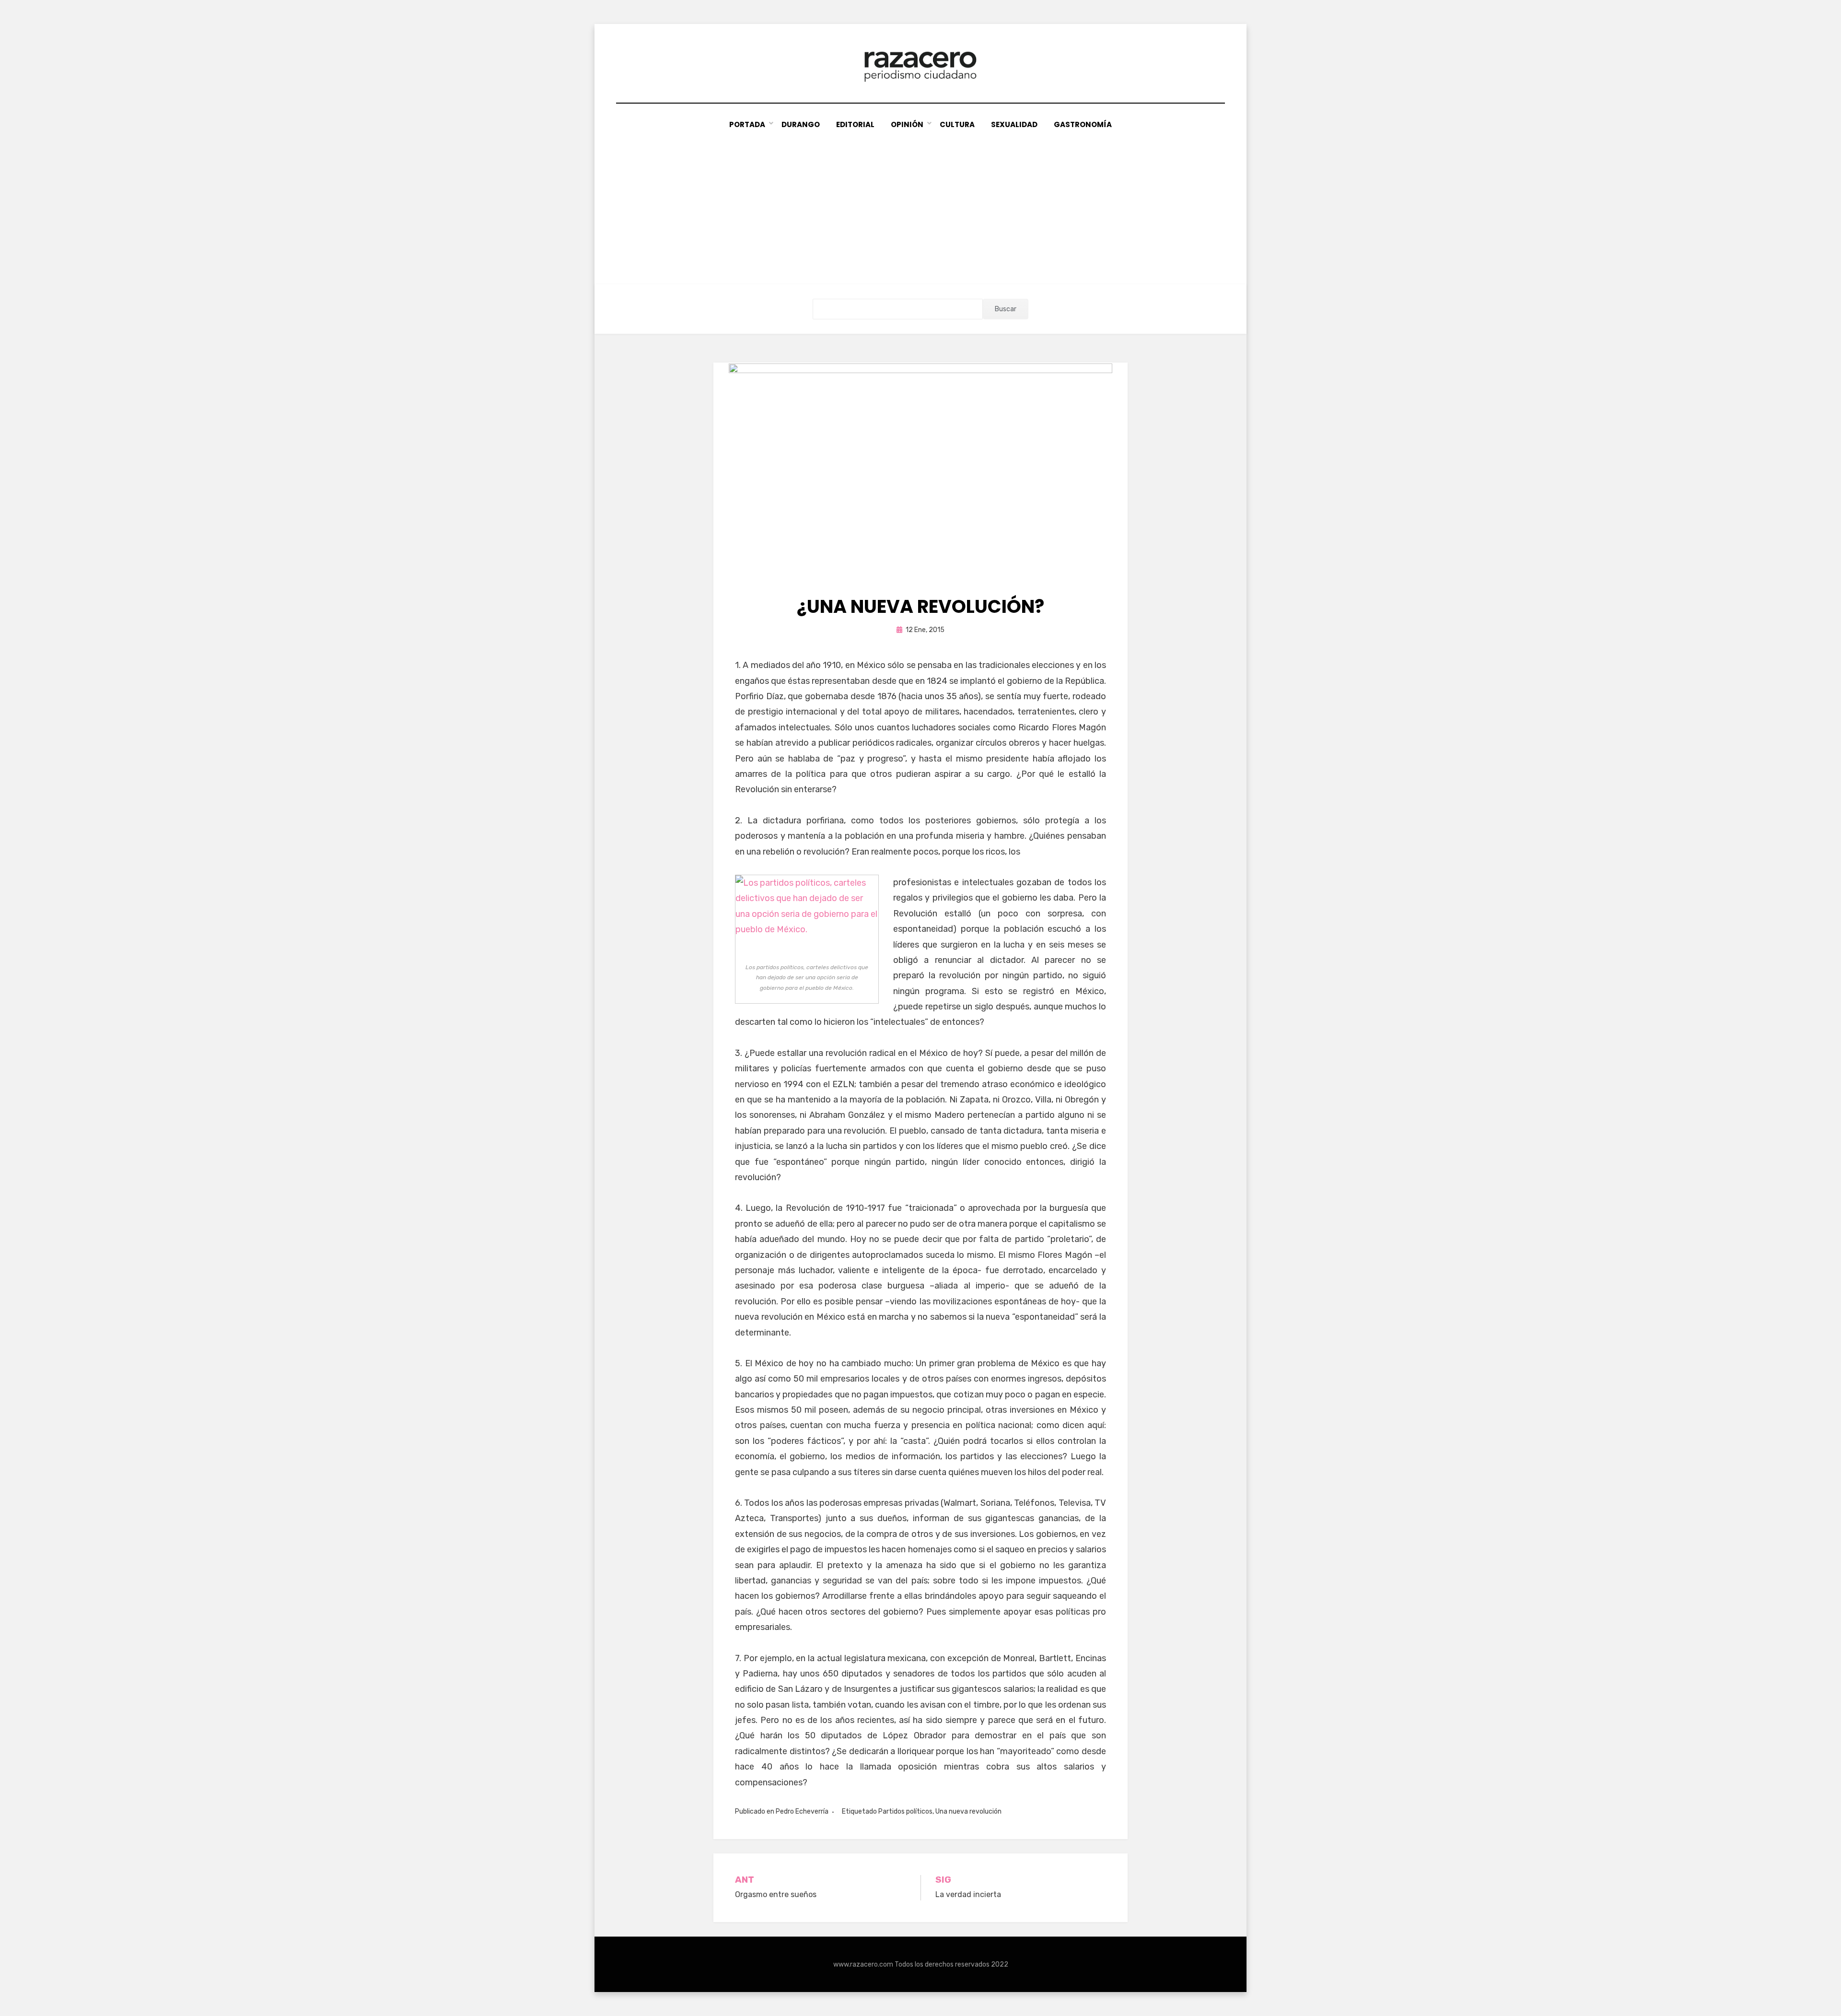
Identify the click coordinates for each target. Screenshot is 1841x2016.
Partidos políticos (905, 1811)
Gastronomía (1083, 124)
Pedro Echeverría (802, 1811)
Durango (801, 124)
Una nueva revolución (968, 1811)
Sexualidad (1014, 124)
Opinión (907, 124)
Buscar (1006, 309)
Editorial (855, 124)
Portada (747, 124)
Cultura (957, 124)
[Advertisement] (920, 203)
